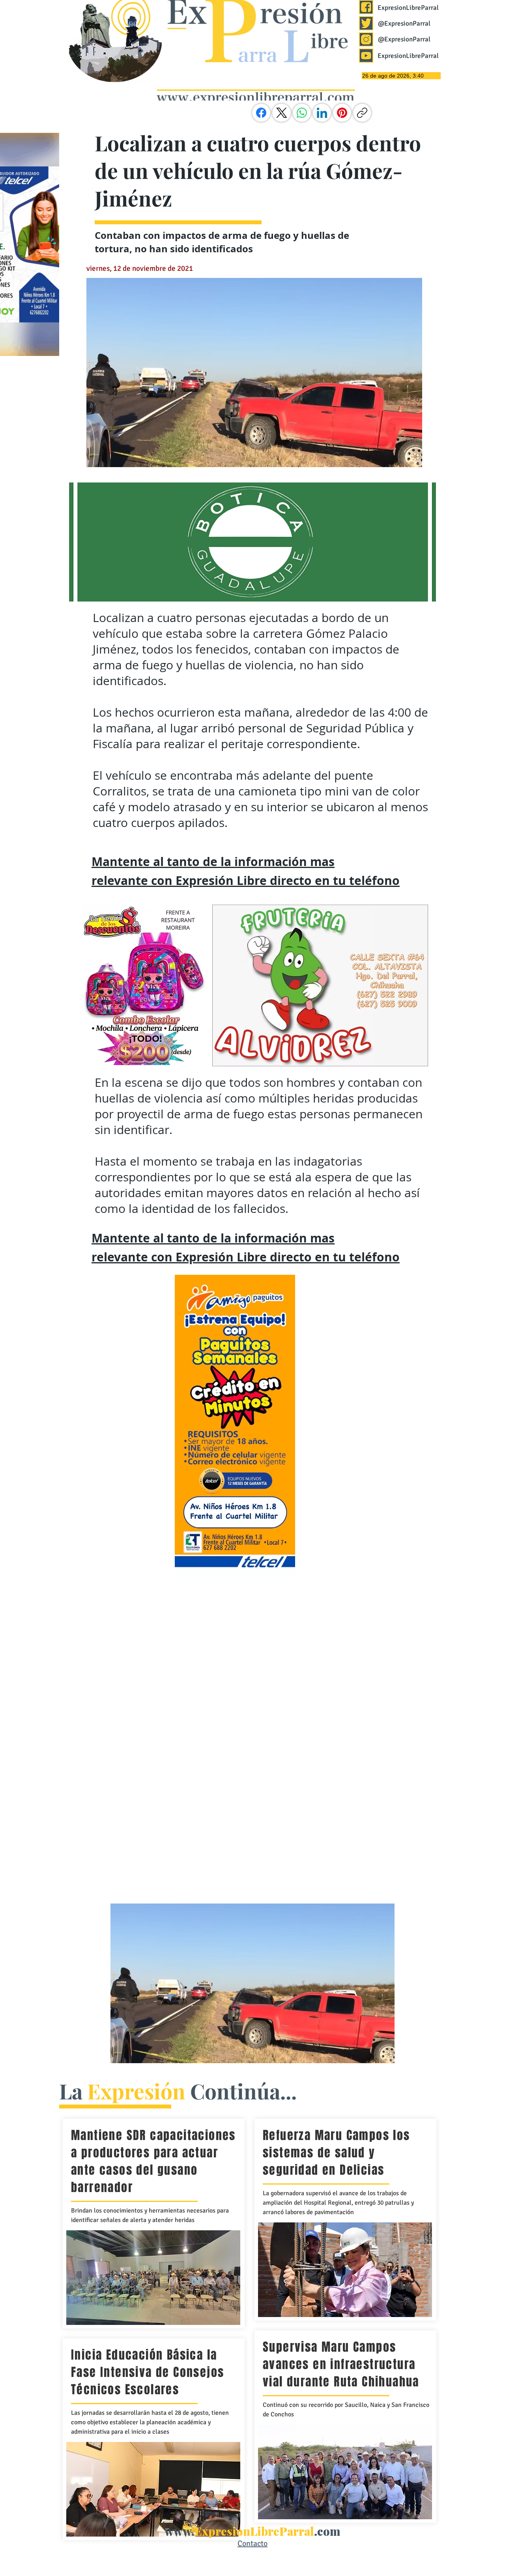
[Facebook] (261, 113)
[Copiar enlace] (362, 113)
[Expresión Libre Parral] (366, 7)
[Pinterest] (342, 113)
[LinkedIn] (322, 113)
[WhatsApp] (302, 113)
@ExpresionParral (404, 23)
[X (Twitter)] (282, 113)
